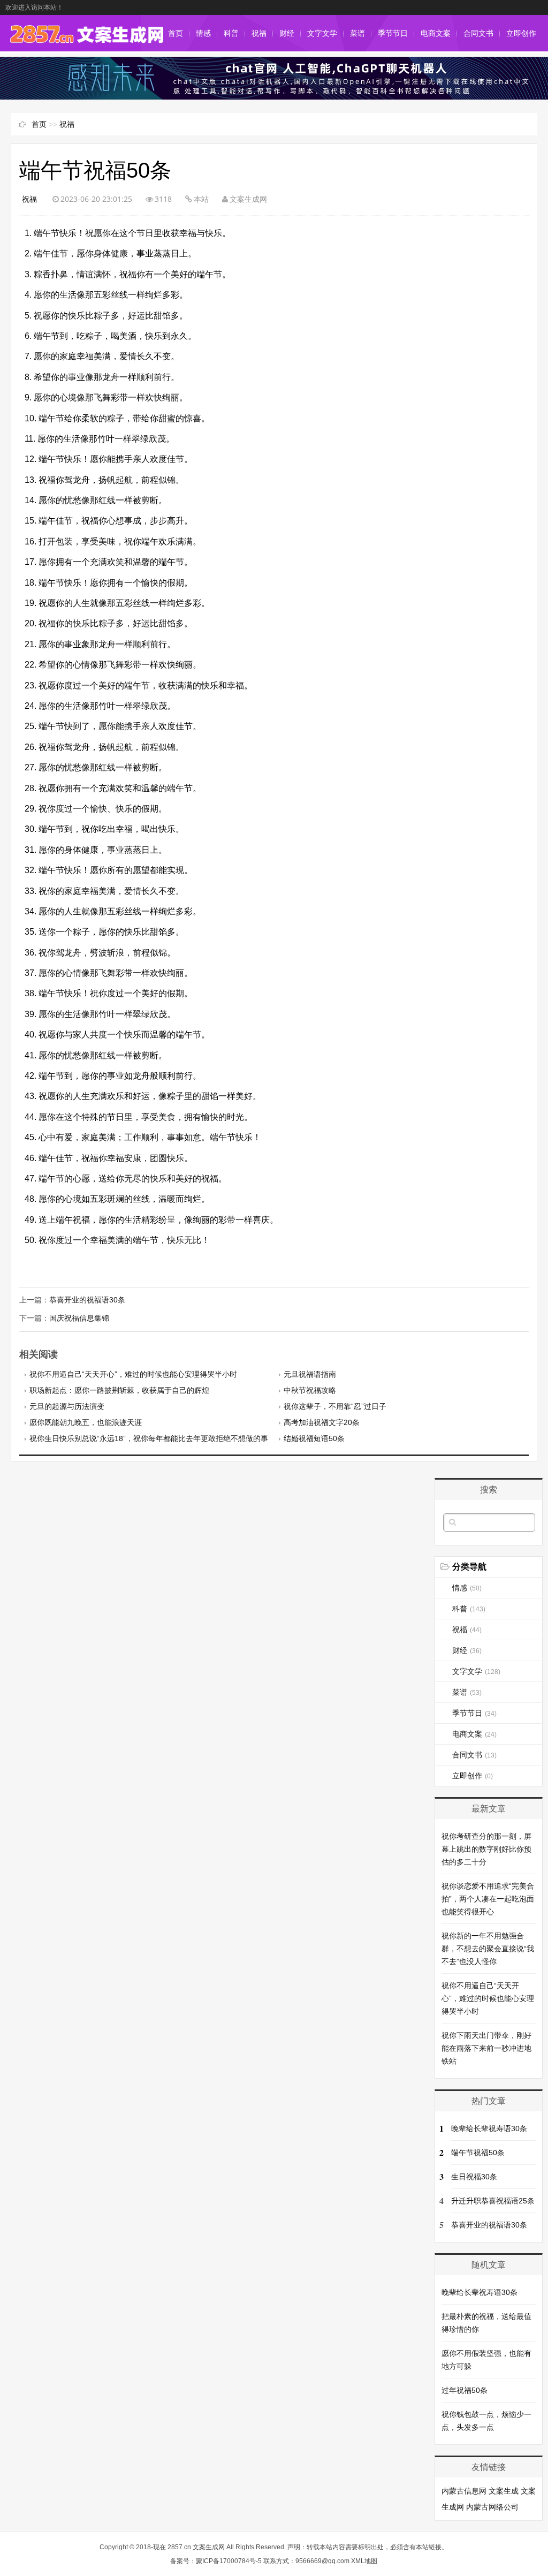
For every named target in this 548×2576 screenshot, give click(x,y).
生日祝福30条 (474, 2177)
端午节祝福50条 (478, 2153)
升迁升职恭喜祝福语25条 (493, 2201)
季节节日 (393, 33)
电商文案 (436, 33)
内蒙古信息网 (464, 2491)
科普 (231, 33)
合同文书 (478, 33)
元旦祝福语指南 (310, 1374)
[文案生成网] (86, 41)
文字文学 (322, 33)
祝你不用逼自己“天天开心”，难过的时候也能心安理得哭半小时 (133, 1374)
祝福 (259, 33)
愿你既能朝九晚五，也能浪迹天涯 (86, 1422)
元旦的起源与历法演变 (67, 1406)
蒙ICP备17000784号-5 (229, 2561)
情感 (203, 33)
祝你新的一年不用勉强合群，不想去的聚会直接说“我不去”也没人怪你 (488, 1949)
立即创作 (521, 33)
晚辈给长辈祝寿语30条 (489, 2128)
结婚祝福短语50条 (314, 1438)
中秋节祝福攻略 (310, 1390)
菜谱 (357, 33)
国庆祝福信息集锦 (79, 1318)
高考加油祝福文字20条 (322, 1422)
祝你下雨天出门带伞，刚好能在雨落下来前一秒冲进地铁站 (486, 2048)
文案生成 (504, 2491)
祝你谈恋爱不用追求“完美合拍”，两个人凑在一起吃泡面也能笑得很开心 (488, 1899)
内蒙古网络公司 (492, 2507)
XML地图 (364, 2561)
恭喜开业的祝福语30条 (87, 1300)
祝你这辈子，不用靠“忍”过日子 (335, 1406)
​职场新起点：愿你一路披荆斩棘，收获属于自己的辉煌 (119, 1390)
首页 (176, 33)
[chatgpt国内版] (274, 97)
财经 (287, 33)
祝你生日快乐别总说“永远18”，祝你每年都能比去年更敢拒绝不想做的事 (149, 1438)
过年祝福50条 (465, 2390)
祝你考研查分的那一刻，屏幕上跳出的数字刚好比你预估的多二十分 (486, 1849)
